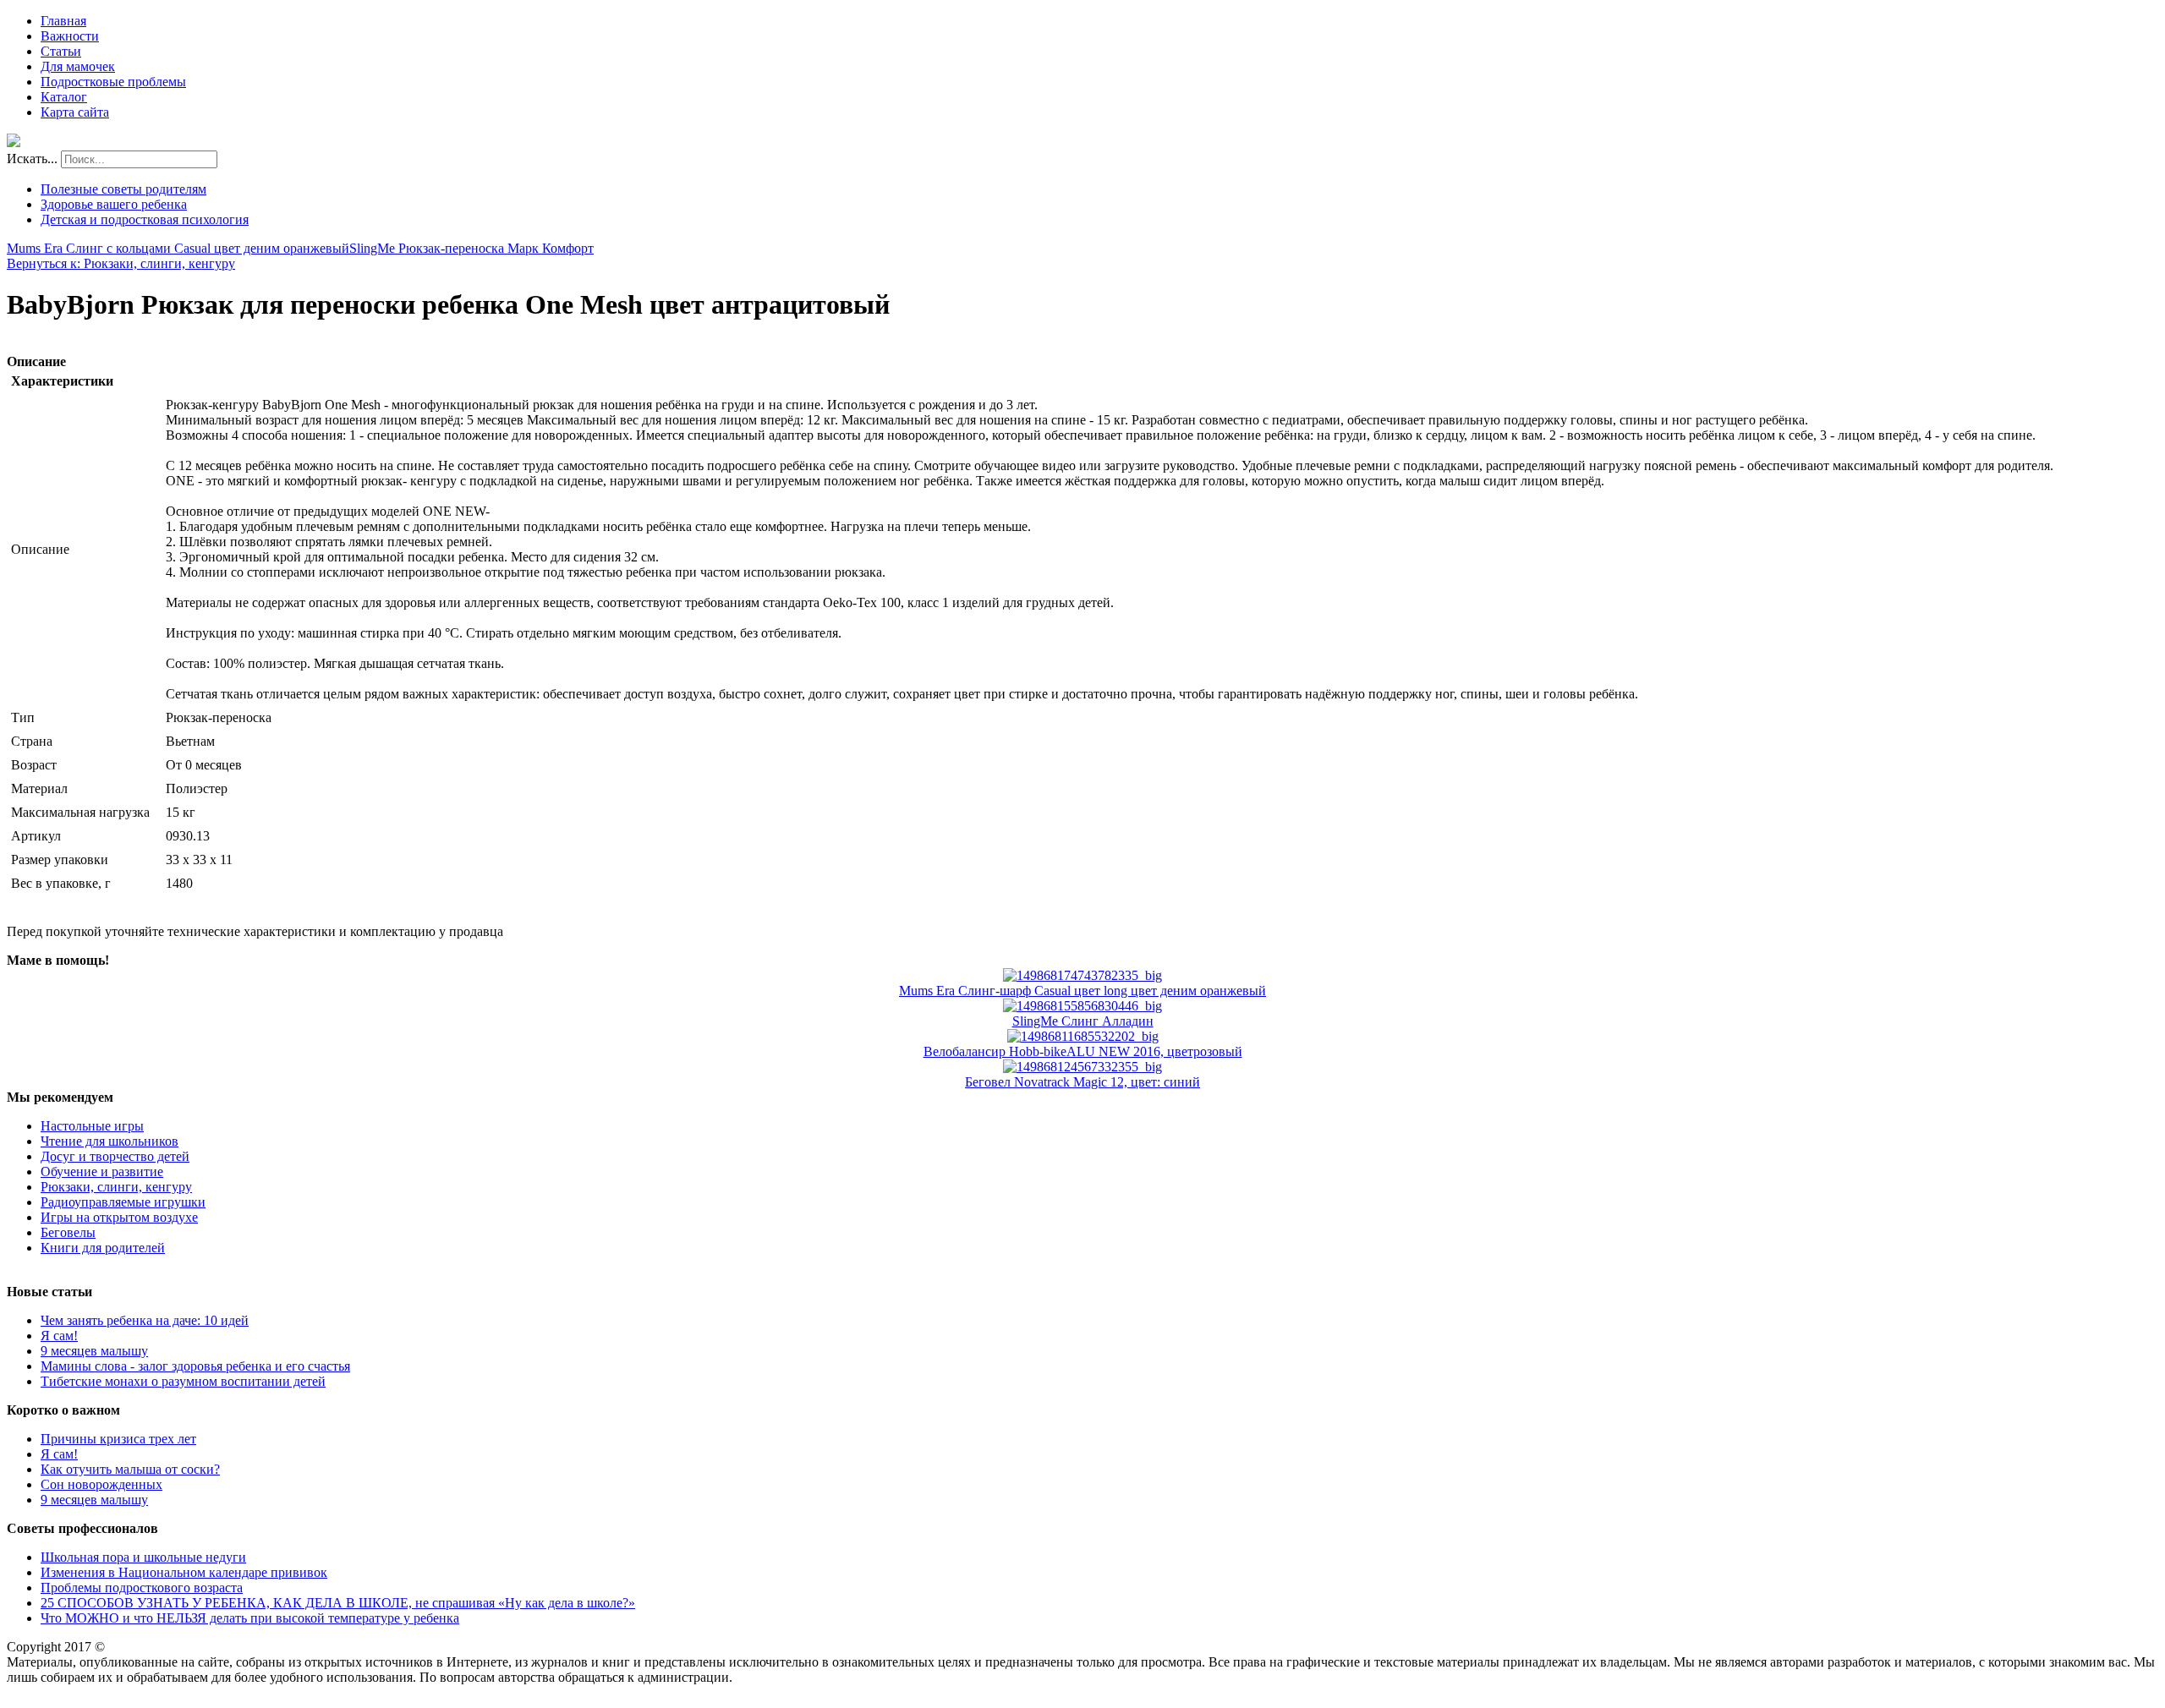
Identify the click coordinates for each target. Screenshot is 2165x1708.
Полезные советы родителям (123, 189)
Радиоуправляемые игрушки (123, 1202)
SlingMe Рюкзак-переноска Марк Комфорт (471, 248)
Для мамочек (78, 66)
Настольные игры (92, 1126)
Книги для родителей (103, 1248)
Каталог (64, 97)
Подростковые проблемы (113, 82)
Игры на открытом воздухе (119, 1217)
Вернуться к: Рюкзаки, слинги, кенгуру (121, 263)
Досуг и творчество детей (115, 1156)
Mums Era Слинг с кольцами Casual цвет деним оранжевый (178, 248)
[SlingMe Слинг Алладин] (1082, 1006)
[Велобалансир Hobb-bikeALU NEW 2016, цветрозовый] (1083, 1036)
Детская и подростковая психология (145, 219)
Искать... (32, 159)
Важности (70, 36)
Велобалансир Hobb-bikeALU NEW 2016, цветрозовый (1083, 1051)
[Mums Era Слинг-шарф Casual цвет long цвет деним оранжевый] (1082, 975)
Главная (63, 21)
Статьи (61, 51)
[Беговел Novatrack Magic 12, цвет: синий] (1082, 1067)
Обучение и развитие (102, 1172)
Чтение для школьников (110, 1141)
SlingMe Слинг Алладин (1083, 1021)
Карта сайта (75, 112)
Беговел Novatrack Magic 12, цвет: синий (1082, 1082)
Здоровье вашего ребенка (114, 204)
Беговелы (68, 1232)
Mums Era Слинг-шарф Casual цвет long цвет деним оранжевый (1082, 991)
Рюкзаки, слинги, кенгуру (116, 1187)
